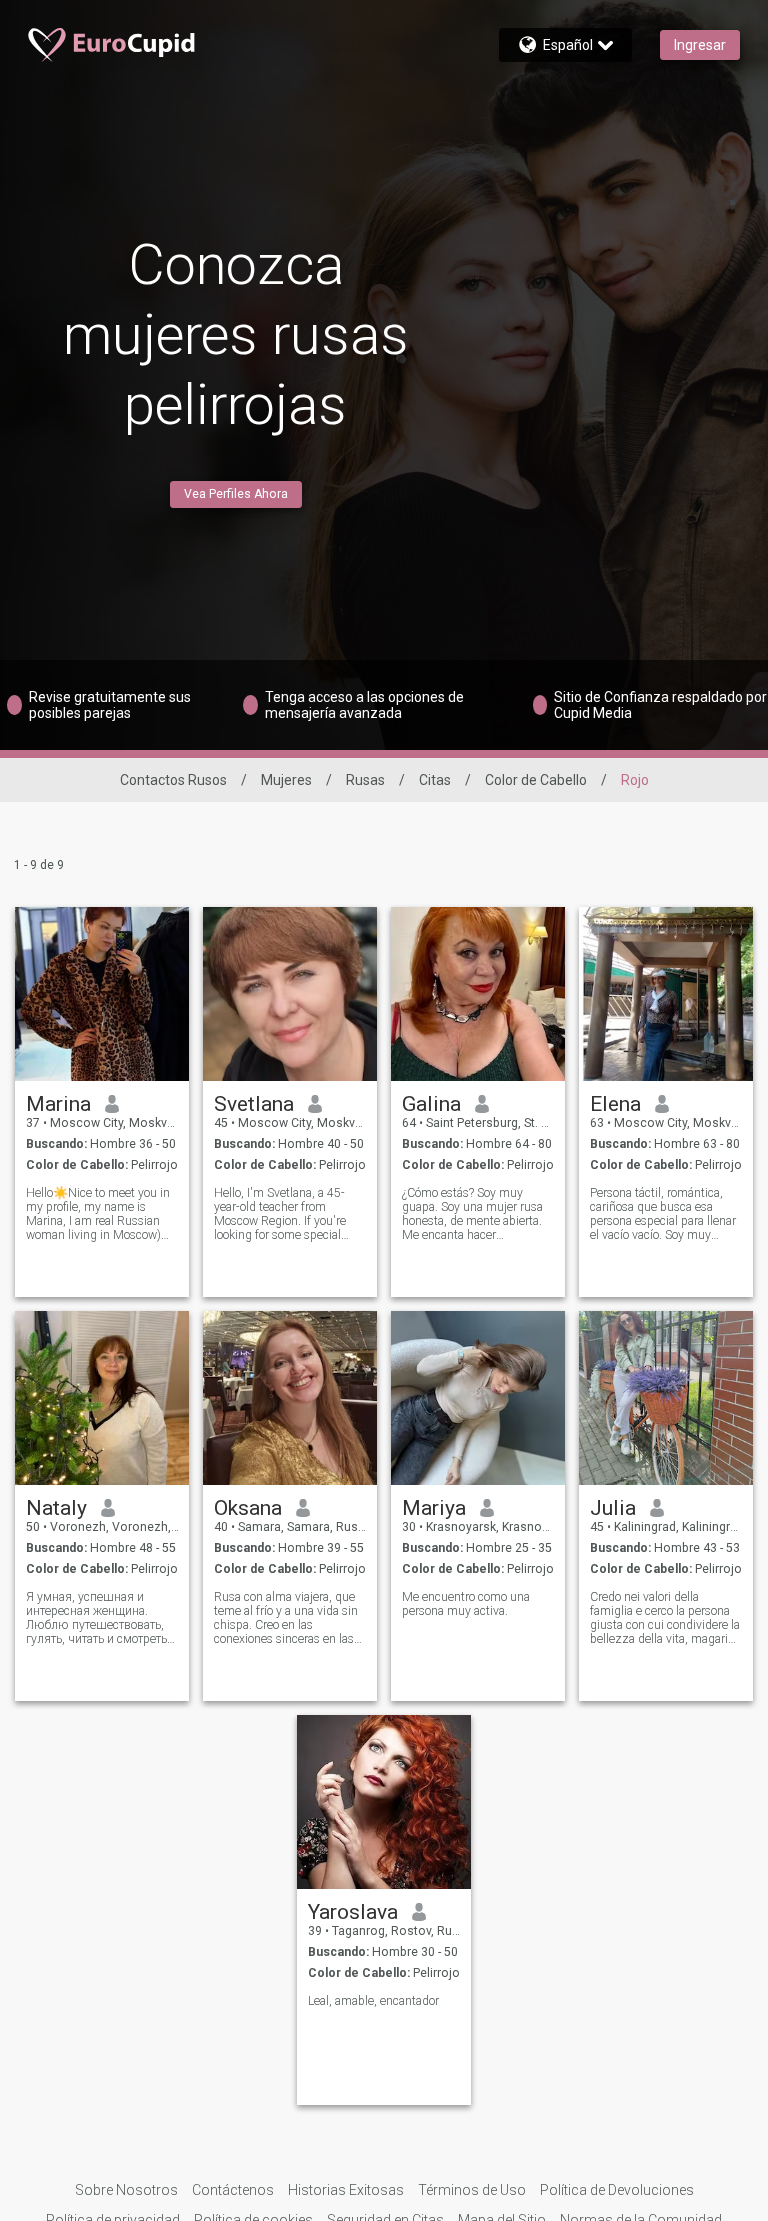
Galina (431, 1104)
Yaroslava (353, 1912)
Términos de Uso (472, 2190)
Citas (435, 780)
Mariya (434, 1508)
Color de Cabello (536, 780)
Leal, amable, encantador (373, 2001)
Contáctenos (233, 2190)
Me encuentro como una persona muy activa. (466, 1604)
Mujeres (286, 780)
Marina (58, 1104)
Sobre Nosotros (126, 2190)
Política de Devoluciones (617, 2190)
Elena (615, 1104)
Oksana (248, 1508)
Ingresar (700, 45)
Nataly (56, 1508)
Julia (613, 1508)
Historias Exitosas (346, 2190)
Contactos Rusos (173, 780)
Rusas (365, 780)
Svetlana (254, 1104)
